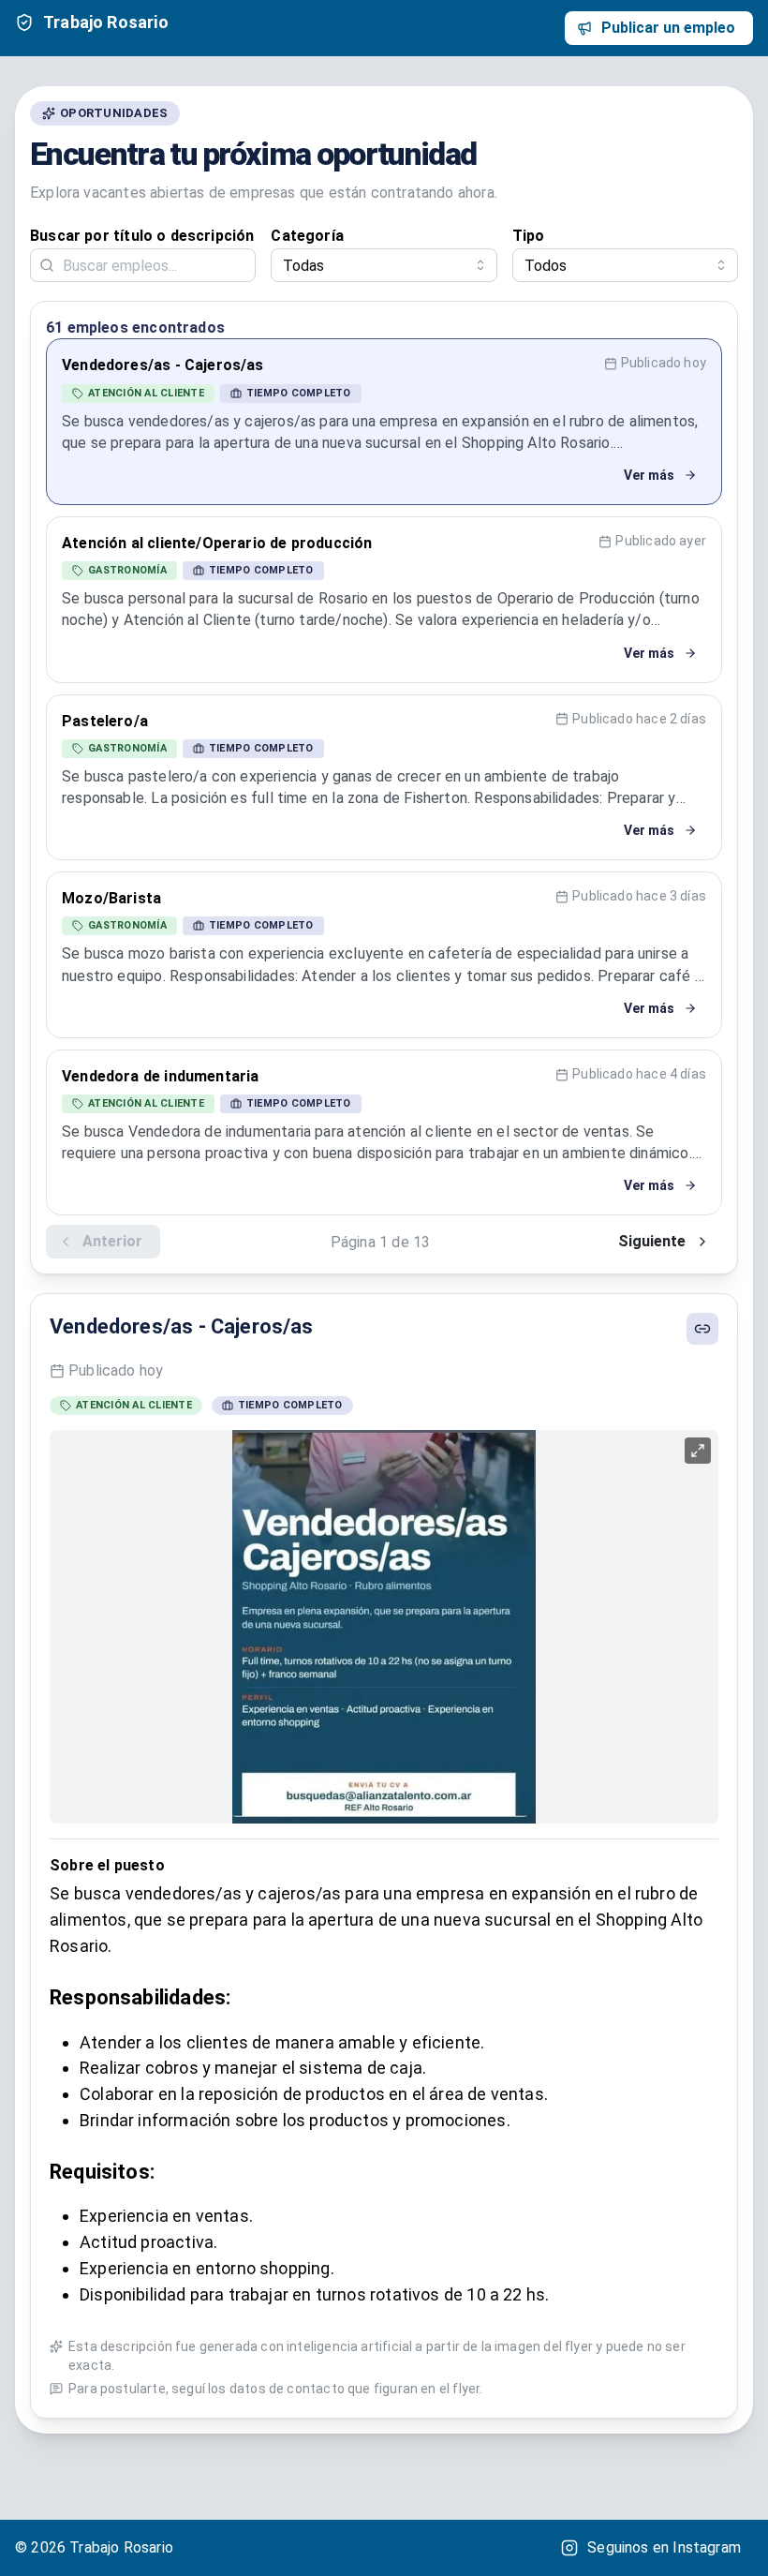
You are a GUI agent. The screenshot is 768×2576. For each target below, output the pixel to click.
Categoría (307, 236)
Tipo (529, 236)
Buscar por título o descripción (142, 236)
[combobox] (384, 265)
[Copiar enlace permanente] (702, 1329)
